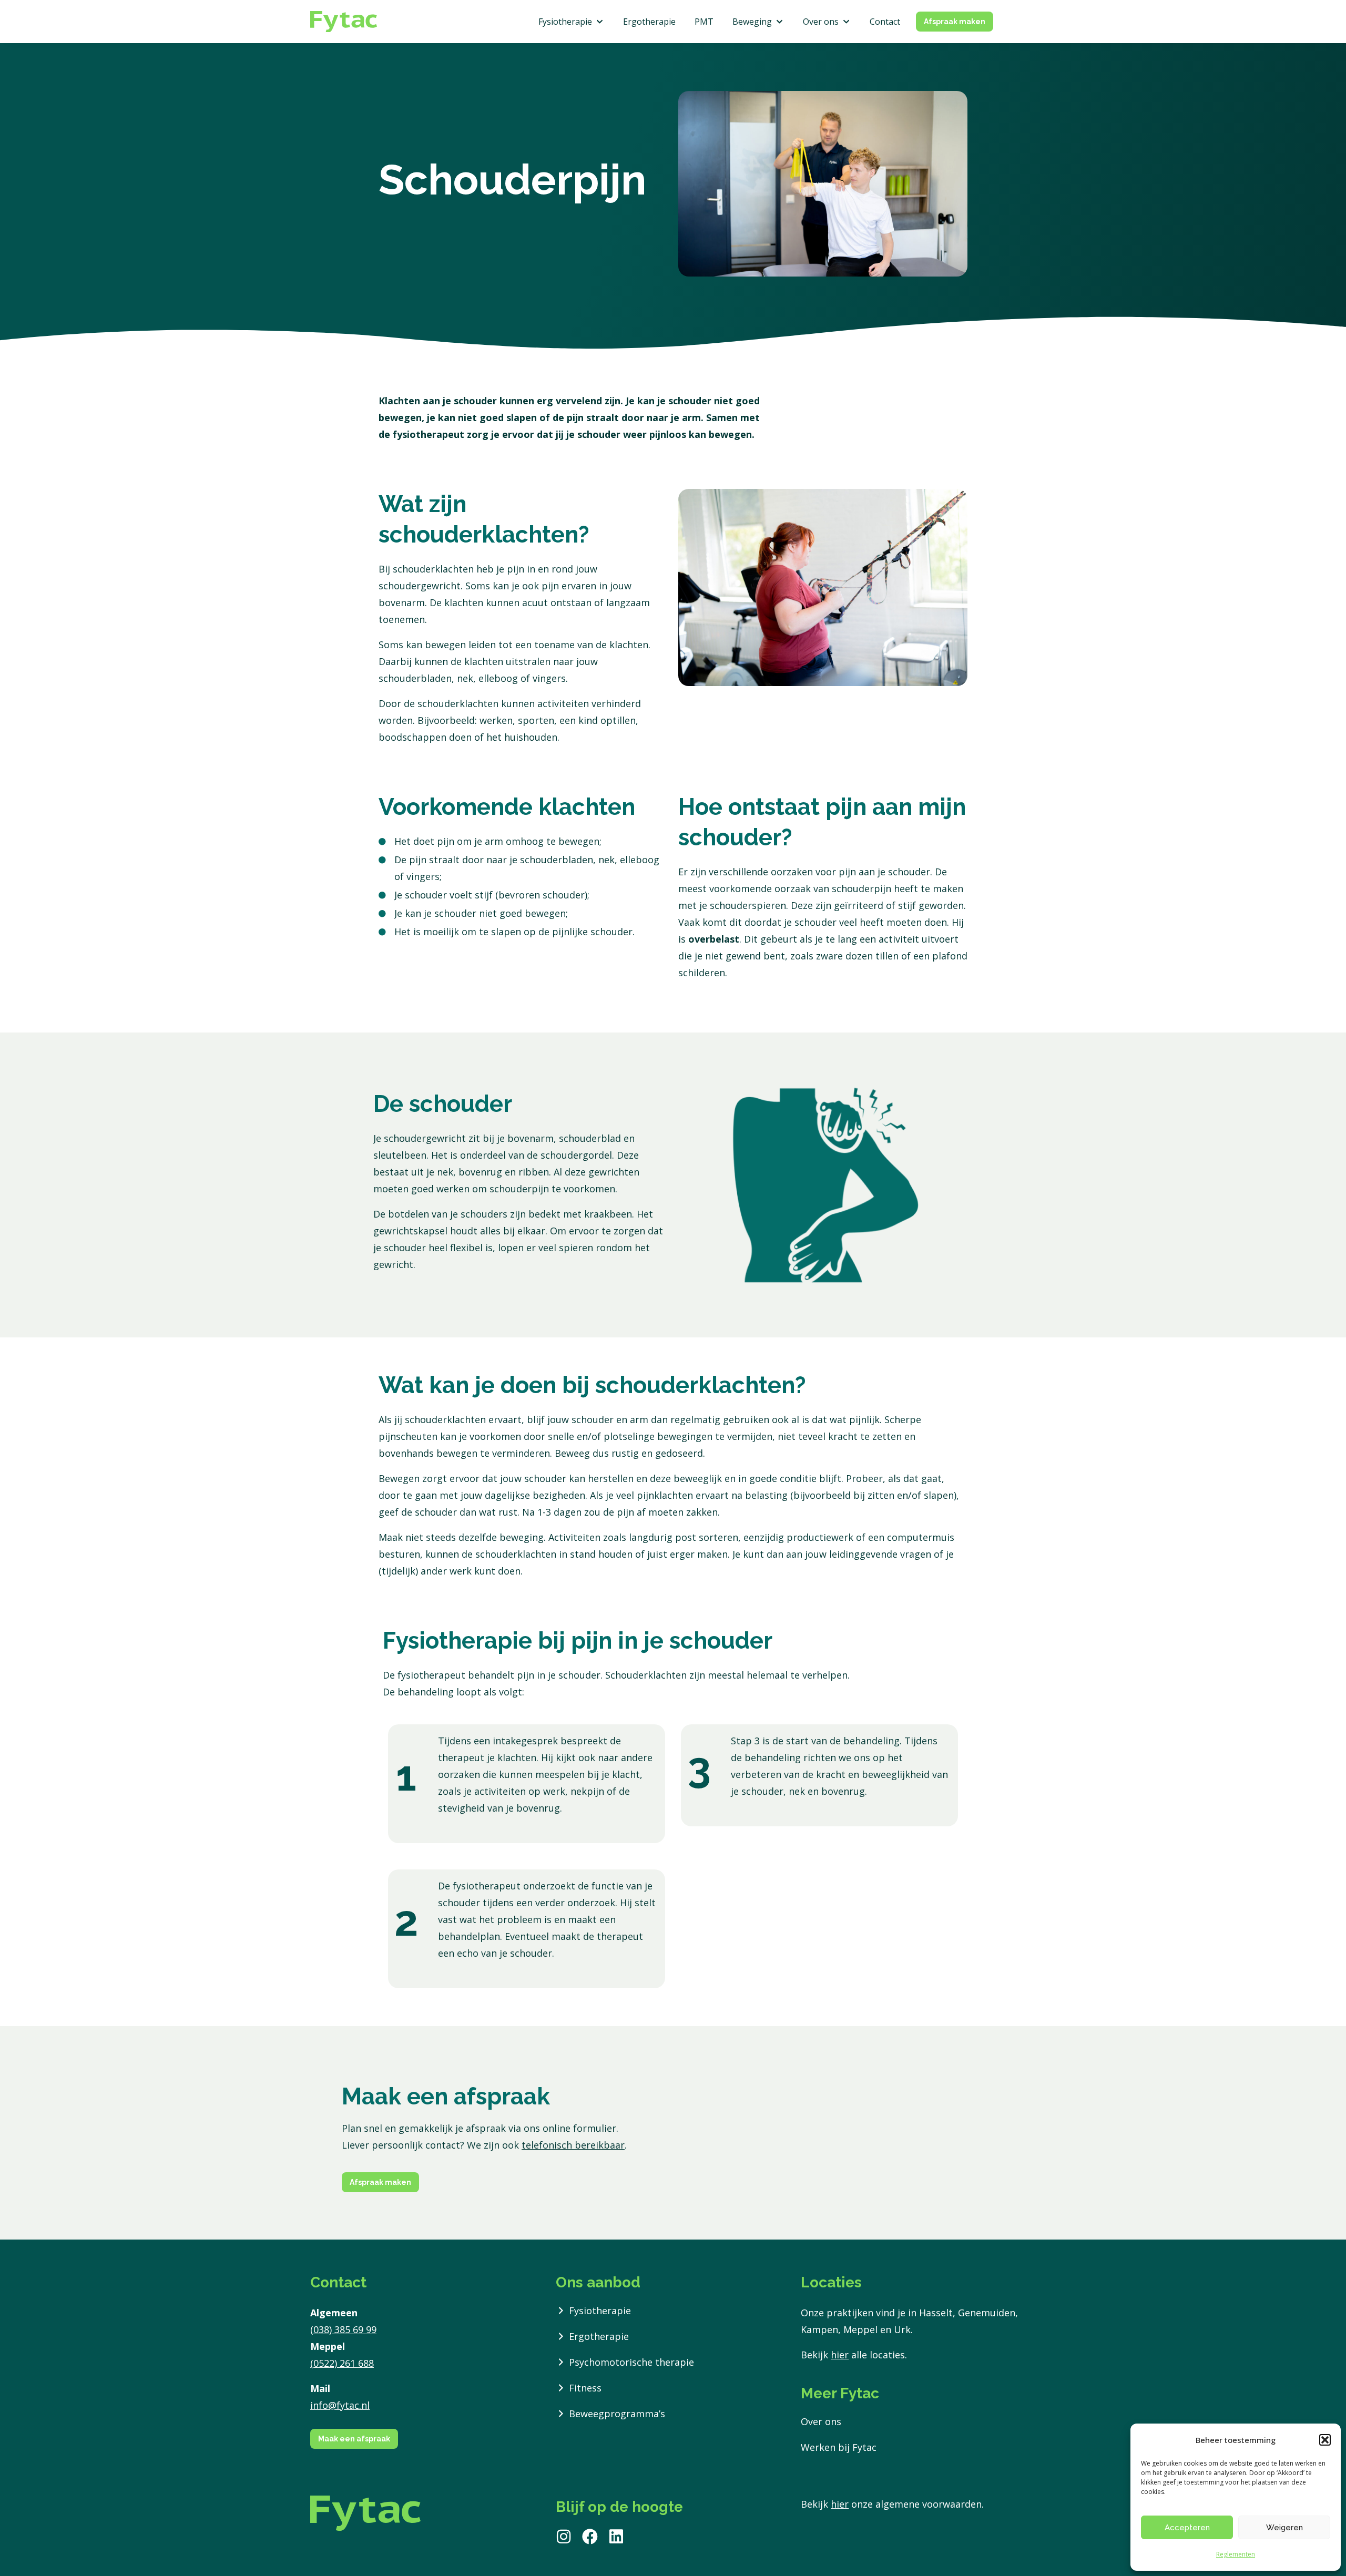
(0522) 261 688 (342, 2363)
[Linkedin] (616, 2537)
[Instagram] (564, 2537)
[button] (1325, 2440)
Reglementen (1236, 2554)
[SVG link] (344, 22)
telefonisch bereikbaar (573, 2145)
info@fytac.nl (340, 2405)
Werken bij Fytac (839, 2447)
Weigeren (1284, 2528)
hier (840, 2355)
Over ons (821, 2421)
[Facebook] (590, 2537)
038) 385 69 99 (345, 2329)
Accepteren (1187, 2528)
